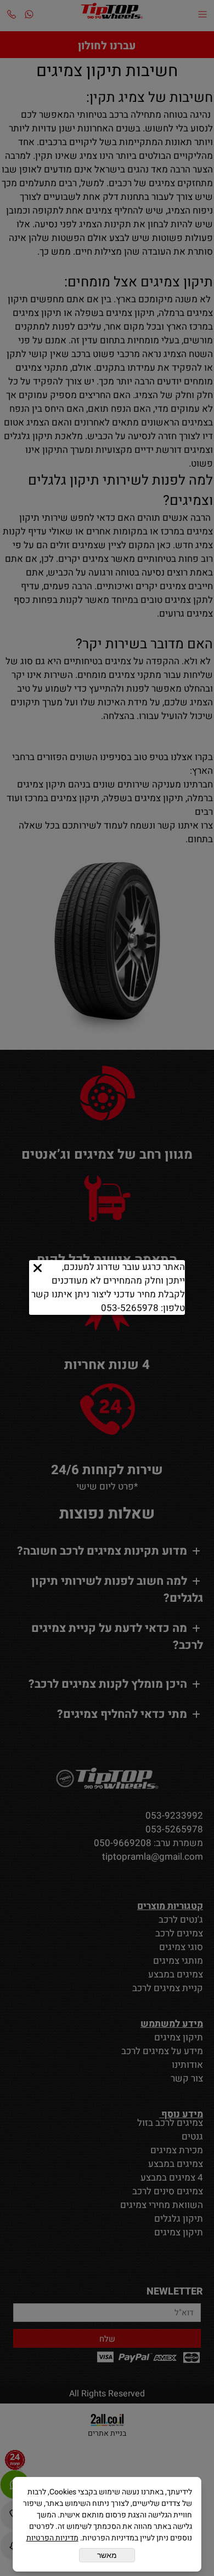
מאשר (107, 2555)
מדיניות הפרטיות (52, 2538)
